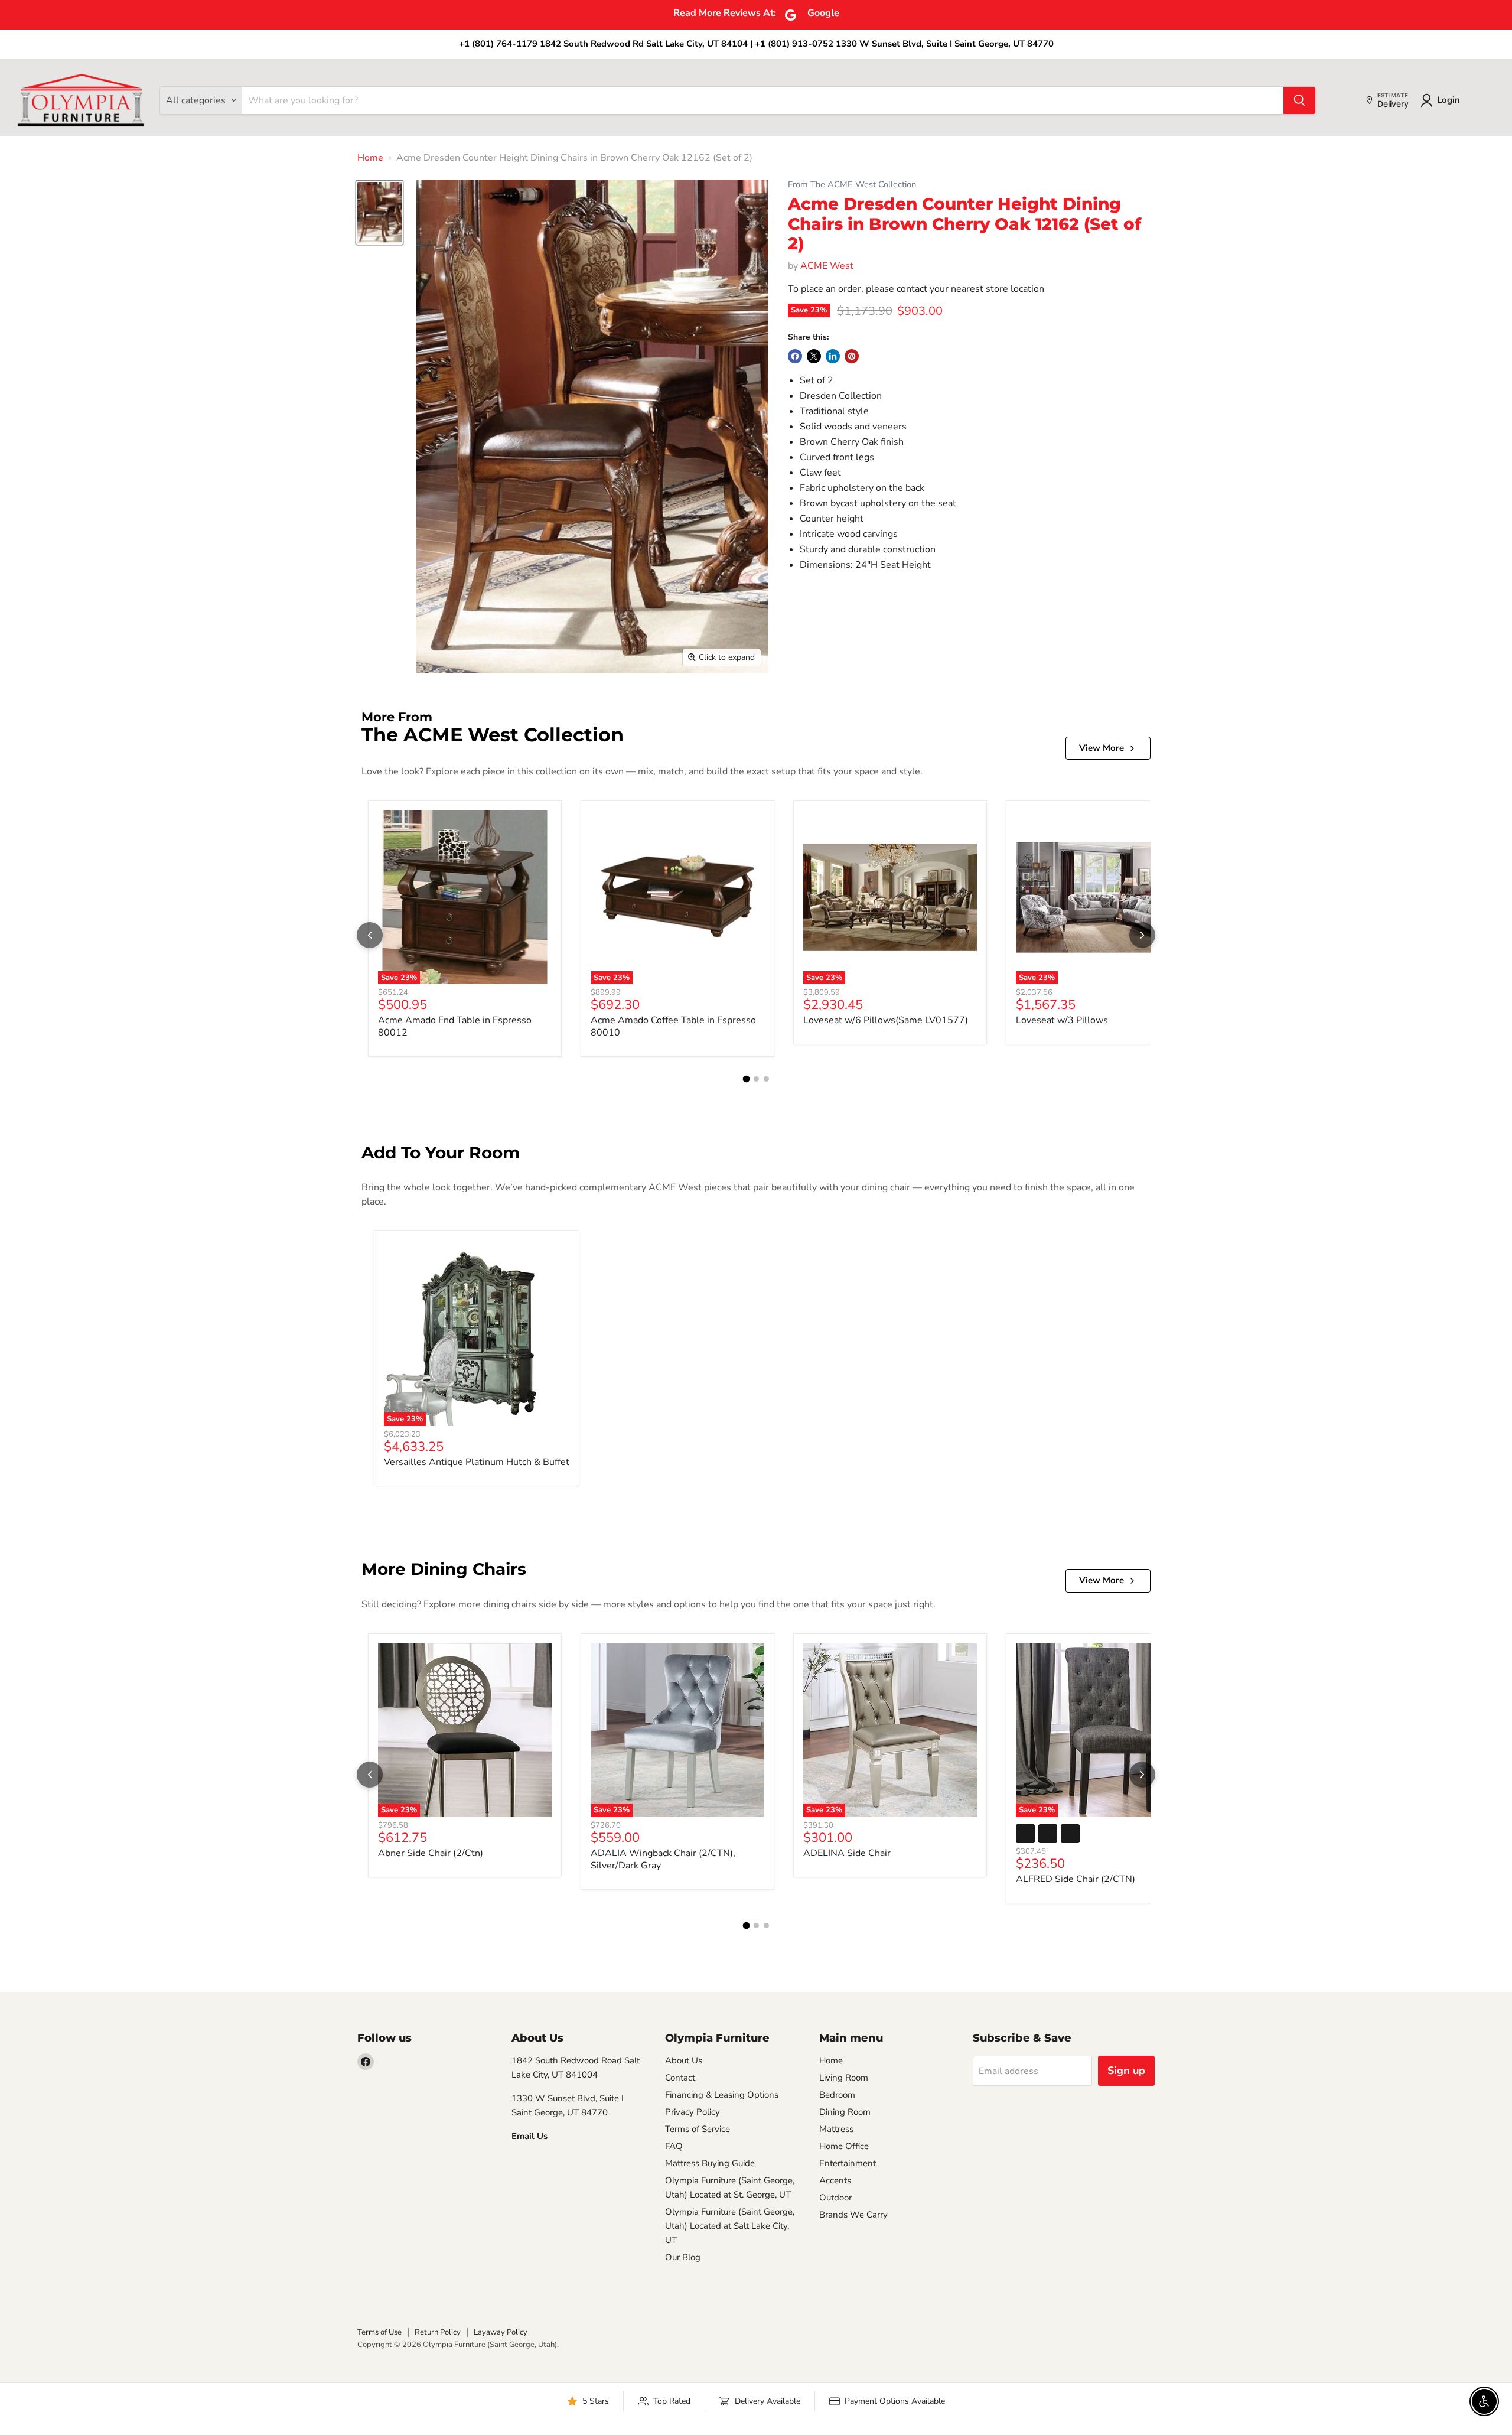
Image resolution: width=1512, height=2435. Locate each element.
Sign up (1126, 2071)
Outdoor (835, 2198)
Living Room (844, 2078)
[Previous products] (370, 935)
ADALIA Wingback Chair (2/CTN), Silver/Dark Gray (663, 1859)
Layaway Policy (501, 2332)
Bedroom (837, 2095)
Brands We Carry (853, 2215)
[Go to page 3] (766, 1079)
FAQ (674, 2146)
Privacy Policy (693, 2112)
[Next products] (1142, 935)
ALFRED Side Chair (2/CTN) (1076, 1879)
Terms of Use (379, 2332)
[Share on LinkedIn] (833, 356)
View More (1102, 748)
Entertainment (848, 2163)
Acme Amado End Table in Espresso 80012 (455, 1026)
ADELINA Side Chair (847, 1853)
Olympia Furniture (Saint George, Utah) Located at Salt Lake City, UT (730, 2226)
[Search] (1299, 100)
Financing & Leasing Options (722, 2095)
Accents (835, 2180)
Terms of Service (698, 2129)
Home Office (844, 2146)
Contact (680, 2078)
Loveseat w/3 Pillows (1062, 1020)
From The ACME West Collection (852, 185)
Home (370, 158)
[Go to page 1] (746, 1079)
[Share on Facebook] (795, 356)
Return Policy (438, 2332)
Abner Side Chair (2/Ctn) (431, 1853)
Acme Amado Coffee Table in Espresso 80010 (673, 1026)
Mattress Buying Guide (710, 2163)
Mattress (836, 2129)
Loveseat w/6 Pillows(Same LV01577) (886, 1020)
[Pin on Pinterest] (852, 356)
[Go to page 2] (756, 1079)
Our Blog (683, 2257)
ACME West (827, 266)
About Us (684, 2060)
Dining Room (845, 2112)
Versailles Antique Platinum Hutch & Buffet (477, 1462)
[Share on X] (814, 356)
